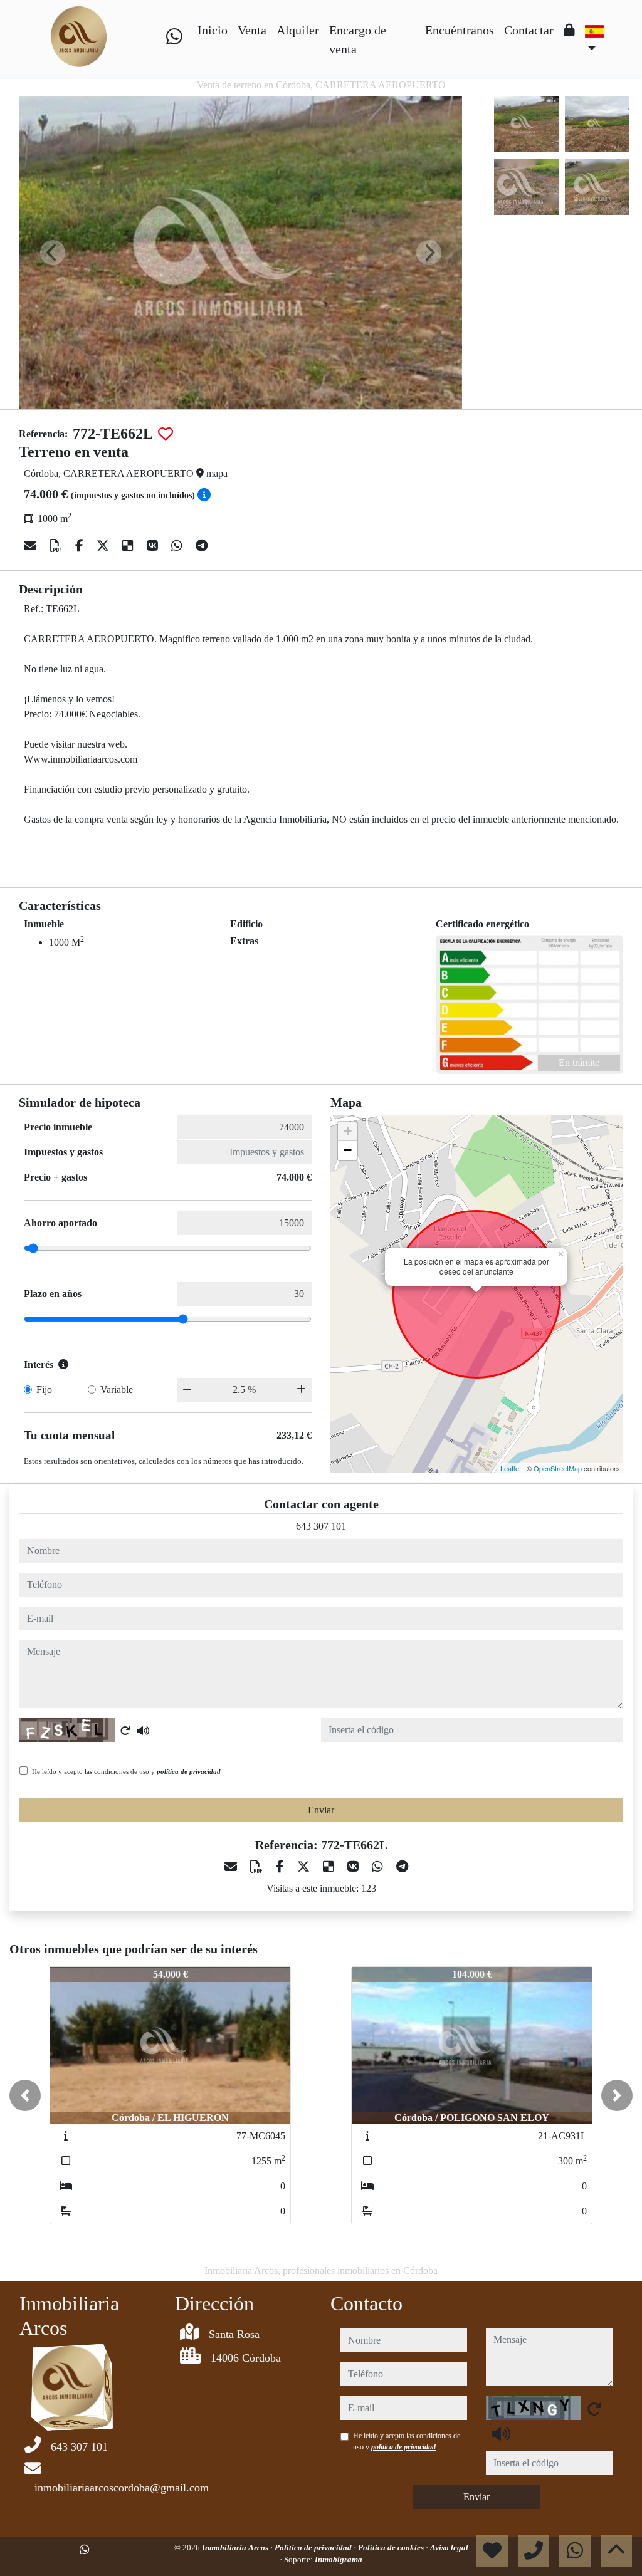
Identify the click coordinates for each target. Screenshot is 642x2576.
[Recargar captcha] (125, 1731)
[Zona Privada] (569, 30)
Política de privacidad (314, 2547)
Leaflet (511, 1468)
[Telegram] (202, 546)
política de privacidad (189, 1771)
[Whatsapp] (174, 37)
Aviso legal (449, 2547)
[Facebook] (81, 546)
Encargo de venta (358, 39)
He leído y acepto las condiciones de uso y (126, 1771)
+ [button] (348, 1131)
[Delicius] (129, 546)
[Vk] (154, 546)
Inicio (213, 30)
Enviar (321, 1810)
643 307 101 (321, 1526)
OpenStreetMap (558, 1468)
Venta (252, 30)
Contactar (529, 30)
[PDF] (57, 546)
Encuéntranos (460, 30)
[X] (104, 546)
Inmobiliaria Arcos (236, 2547)
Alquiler (298, 30)
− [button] (348, 1150)
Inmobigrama (339, 2559)
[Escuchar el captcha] (143, 1731)
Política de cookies (392, 2547)
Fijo (44, 1390)
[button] (25, 2095)
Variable (117, 1390)
